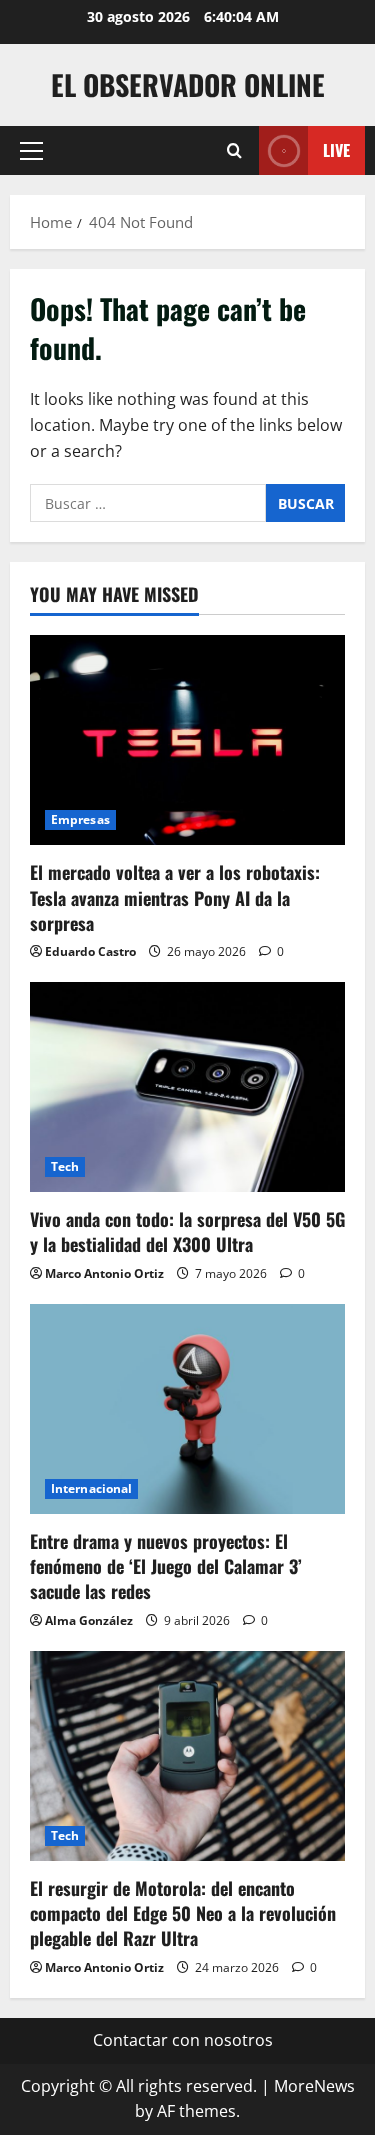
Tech (65, 1166)
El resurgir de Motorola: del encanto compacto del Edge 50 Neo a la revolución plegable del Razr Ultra (183, 1913)
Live (336, 150)
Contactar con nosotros (183, 2040)
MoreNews (314, 2086)
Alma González (89, 1620)
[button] (31, 151)
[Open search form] (234, 150)
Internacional (91, 1488)
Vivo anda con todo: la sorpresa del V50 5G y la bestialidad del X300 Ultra (187, 1231)
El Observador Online (188, 84)
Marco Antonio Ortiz (104, 1273)
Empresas (80, 819)
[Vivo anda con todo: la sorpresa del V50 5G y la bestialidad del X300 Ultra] (187, 1087)
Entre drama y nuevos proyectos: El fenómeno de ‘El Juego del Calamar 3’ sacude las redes (166, 1566)
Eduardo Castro (90, 951)
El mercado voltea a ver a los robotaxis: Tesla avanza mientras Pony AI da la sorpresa (175, 897)
